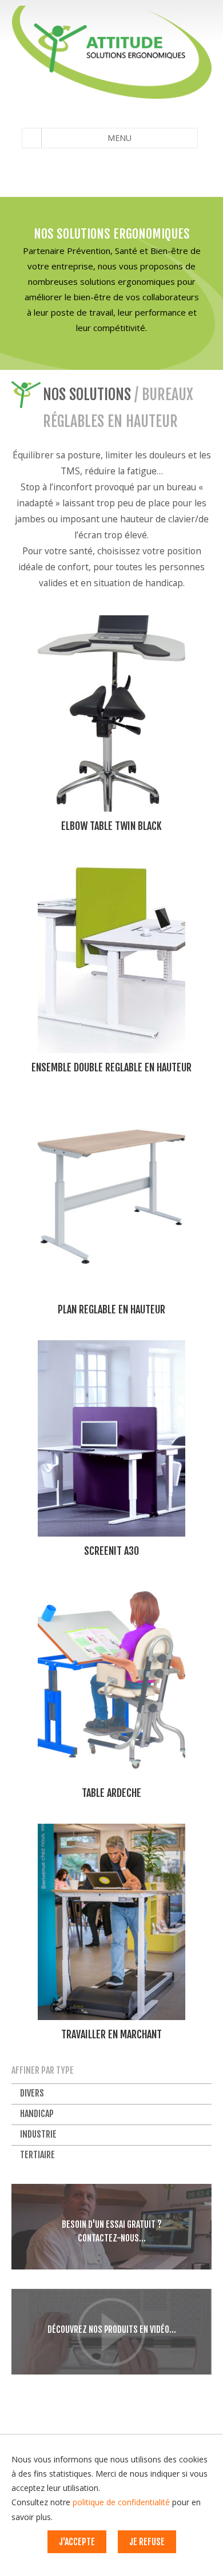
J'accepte (77, 2542)
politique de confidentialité (121, 2502)
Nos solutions (87, 394)
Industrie (38, 2134)
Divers (32, 2093)
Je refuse (147, 2542)
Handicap (37, 2114)
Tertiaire (37, 2155)
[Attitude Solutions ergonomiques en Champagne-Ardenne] (111, 52)
